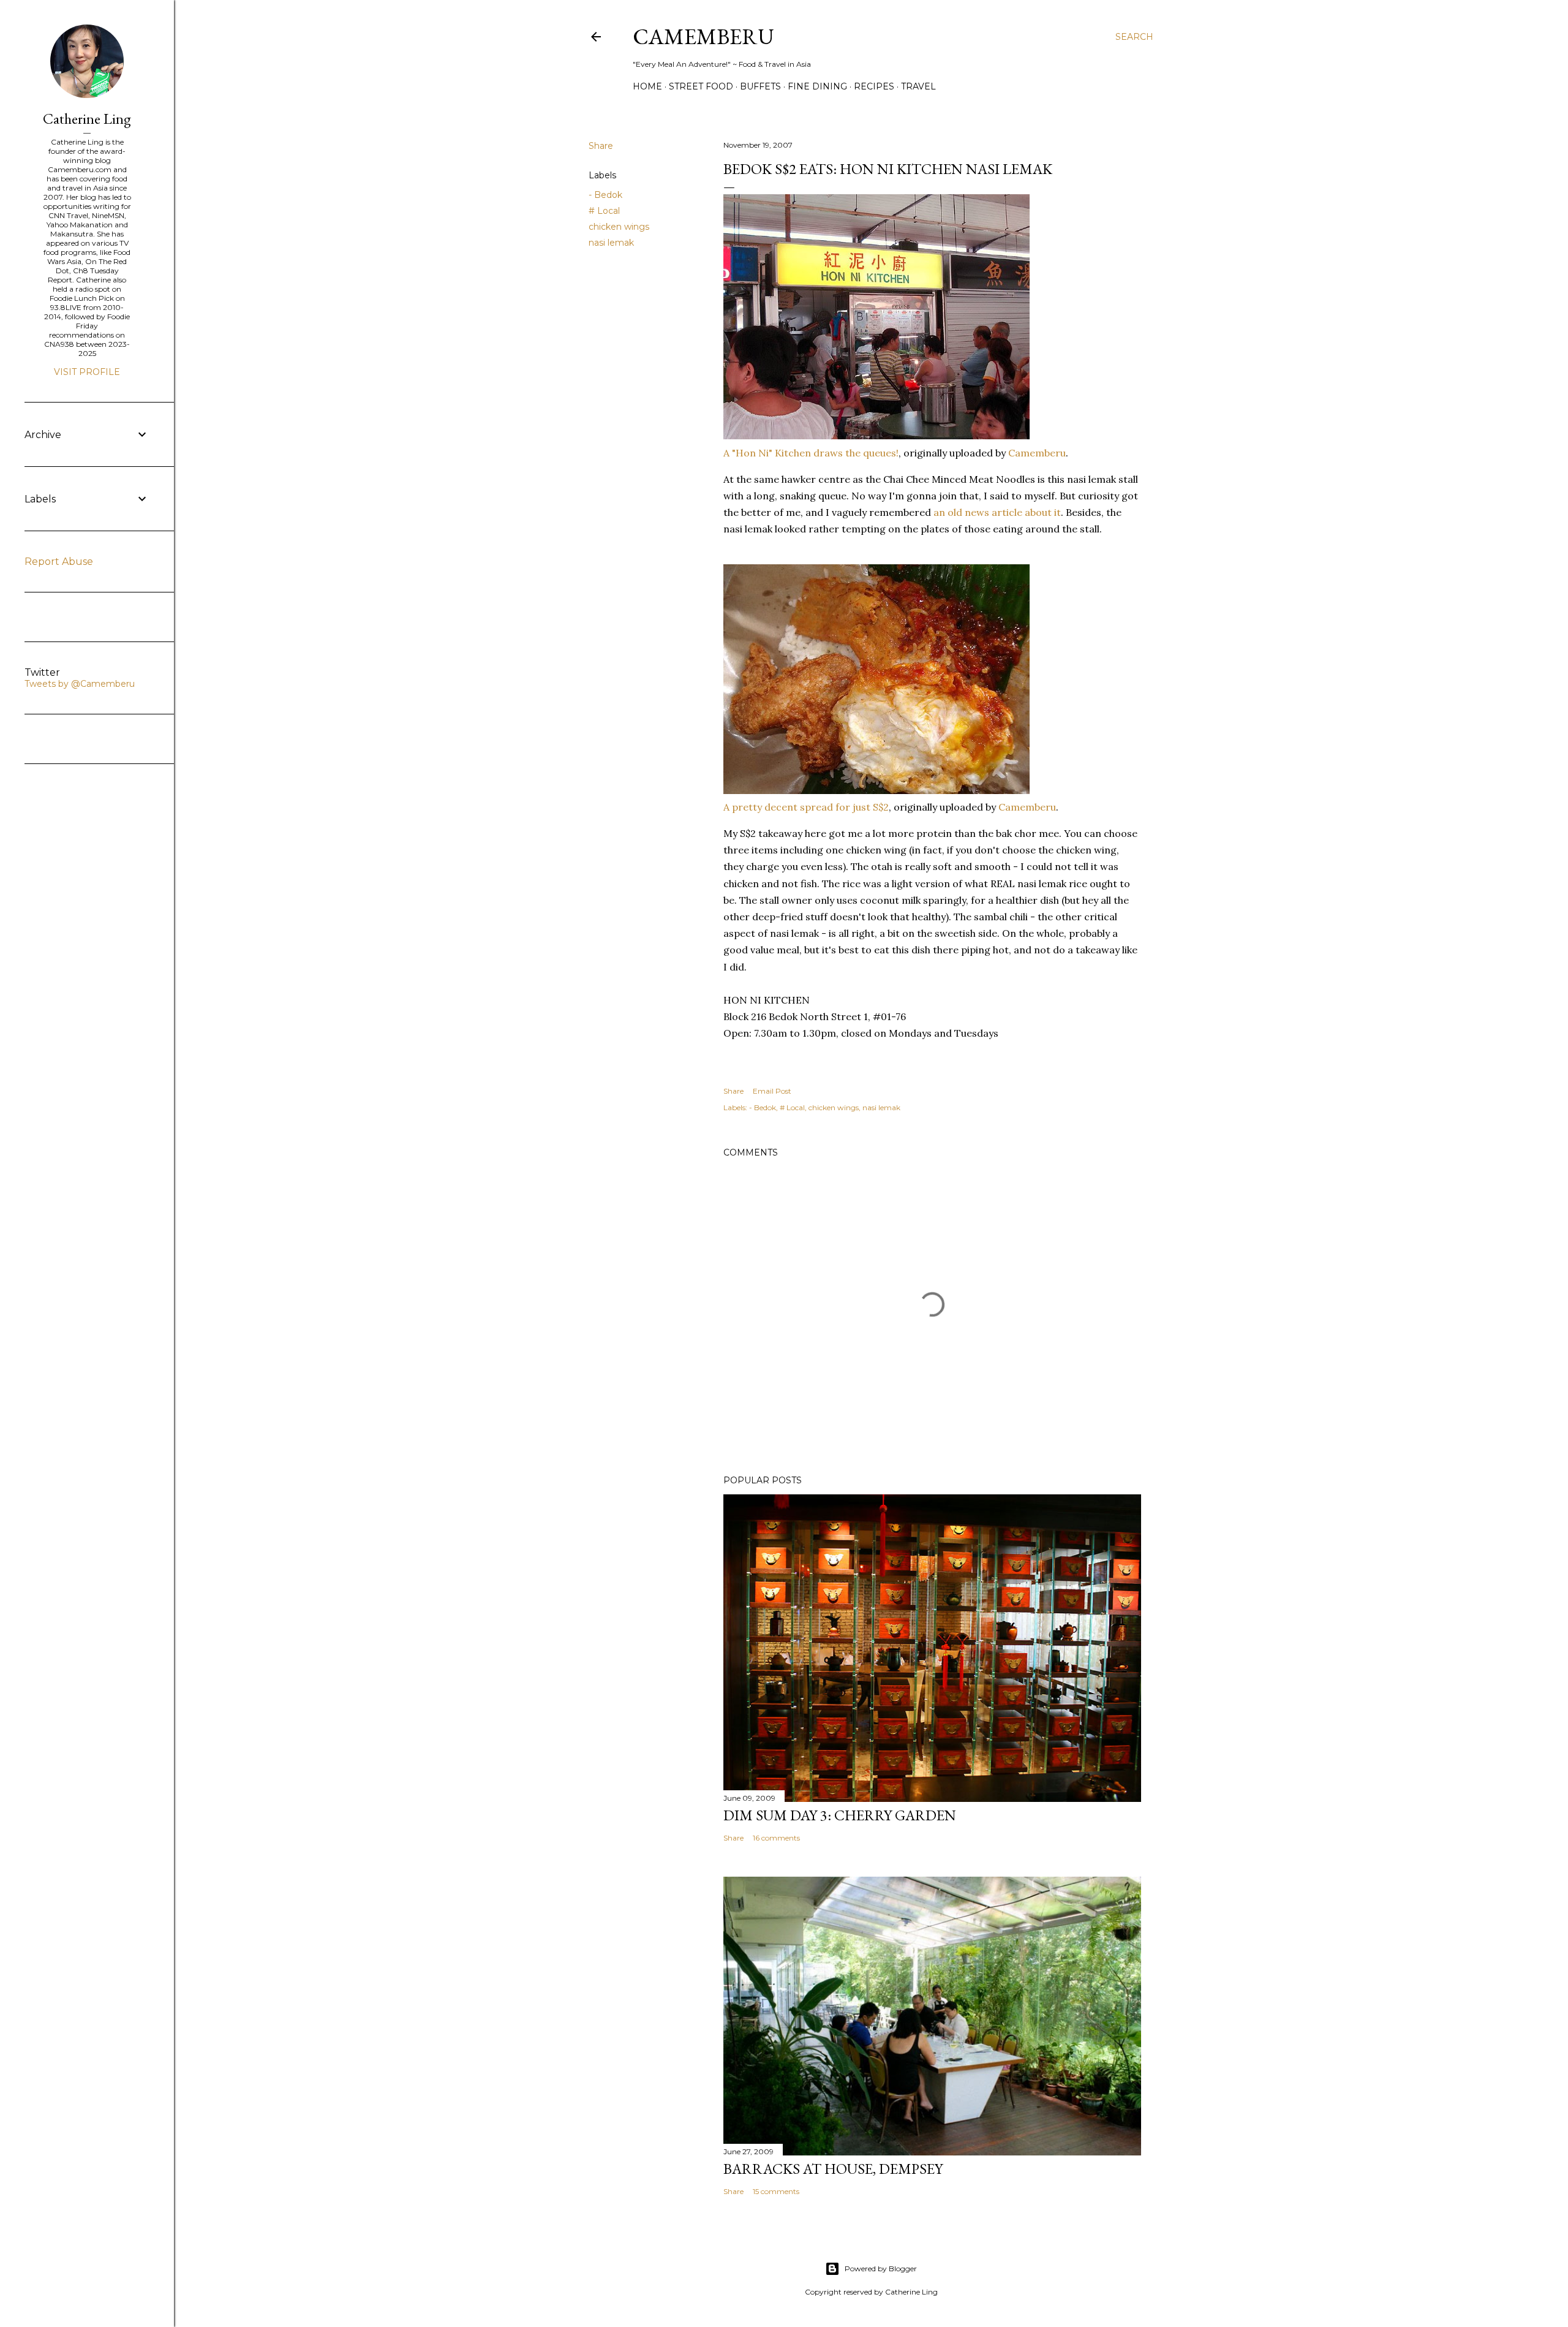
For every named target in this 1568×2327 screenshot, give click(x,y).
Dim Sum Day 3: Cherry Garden (840, 1815)
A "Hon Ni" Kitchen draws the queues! (811, 453)
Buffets (760, 86)
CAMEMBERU (703, 36)
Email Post (772, 1091)
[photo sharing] (876, 436)
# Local (604, 211)
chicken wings (619, 227)
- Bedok (605, 195)
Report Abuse (59, 562)
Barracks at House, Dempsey (833, 2169)
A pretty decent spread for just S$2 (806, 807)
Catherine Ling (87, 119)
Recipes (874, 86)
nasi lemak (611, 243)
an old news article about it (997, 512)
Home (647, 86)
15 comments (776, 2191)
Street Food (701, 86)
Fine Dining (817, 86)
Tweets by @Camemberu (80, 684)
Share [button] (601, 146)
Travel (918, 86)
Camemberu (1037, 453)
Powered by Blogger (881, 2268)
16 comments (776, 1838)
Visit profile (87, 372)
